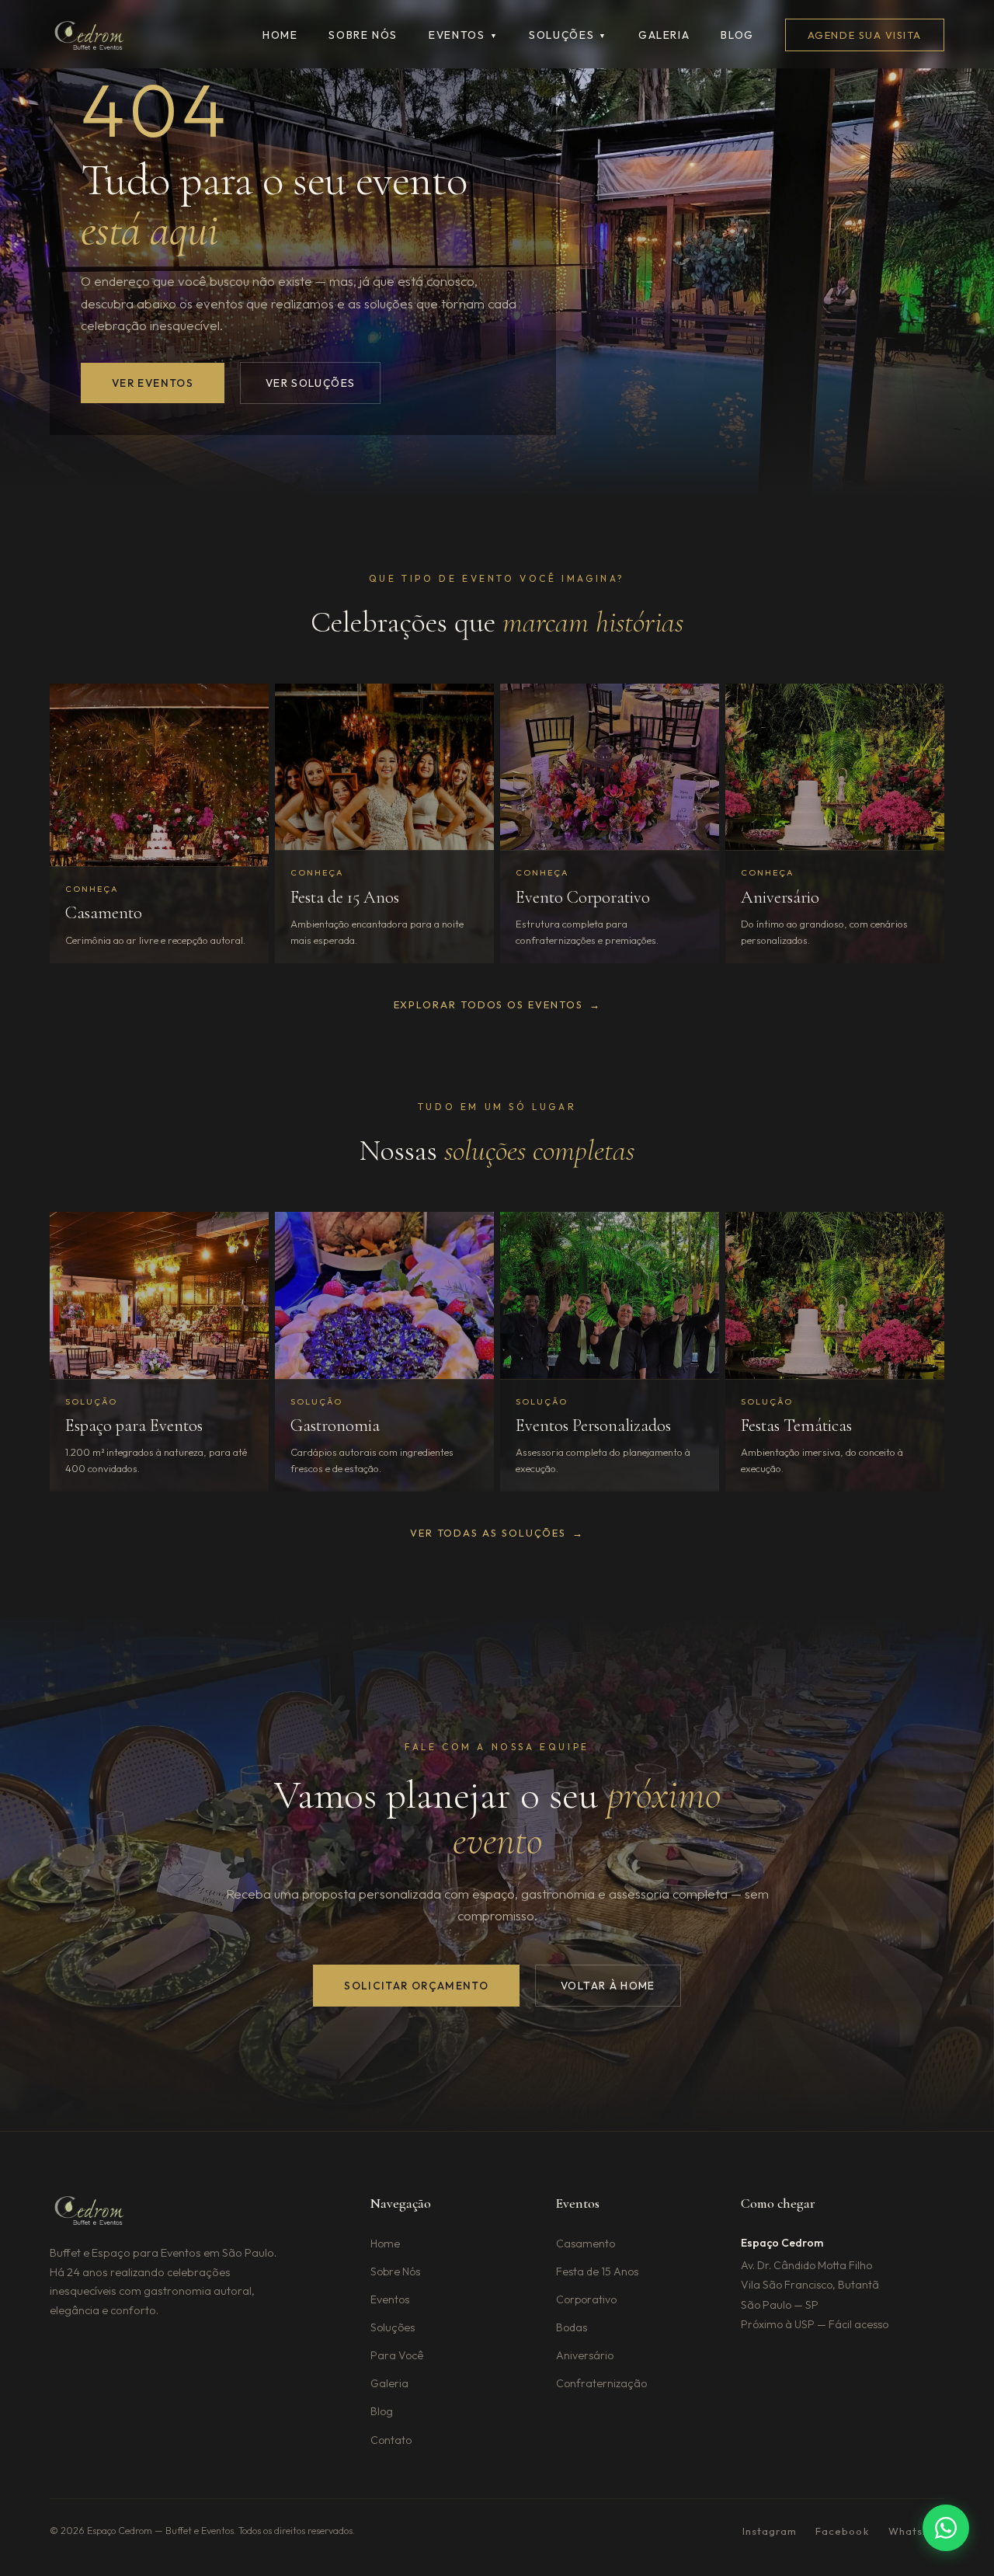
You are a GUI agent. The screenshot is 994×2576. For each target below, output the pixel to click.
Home (280, 35)
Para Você (397, 2355)
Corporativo (586, 2299)
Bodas (572, 2327)
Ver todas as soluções (497, 1533)
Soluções (568, 35)
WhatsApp (916, 2531)
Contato (391, 2440)
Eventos (463, 35)
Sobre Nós (395, 2271)
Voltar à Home (608, 1986)
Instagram (770, 2531)
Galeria (664, 35)
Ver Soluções (310, 383)
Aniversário (585, 2355)
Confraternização (601, 2383)
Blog (737, 35)
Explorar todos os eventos (497, 1004)
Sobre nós (363, 35)
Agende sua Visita (865, 35)
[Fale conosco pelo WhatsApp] (946, 2528)
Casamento (586, 2244)
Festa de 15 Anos (597, 2271)
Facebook (842, 2531)
